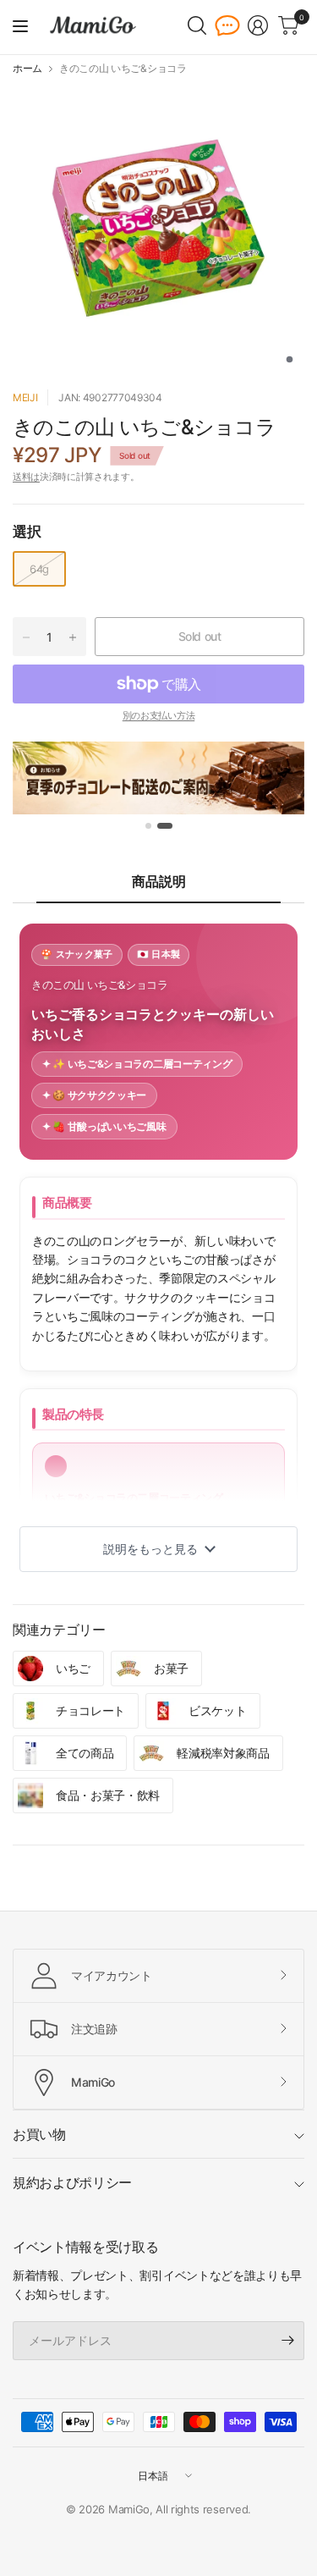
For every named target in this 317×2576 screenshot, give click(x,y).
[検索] (197, 25)
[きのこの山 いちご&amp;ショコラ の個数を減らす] (26, 637)
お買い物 (39, 2134)
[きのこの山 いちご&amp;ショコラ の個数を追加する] (73, 637)
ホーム (27, 69)
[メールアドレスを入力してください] (287, 2341)
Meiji (25, 397)
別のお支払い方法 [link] (158, 715)
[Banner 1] (148, 826)
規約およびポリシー (72, 2182)
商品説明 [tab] (159, 881)
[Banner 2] (165, 826)
